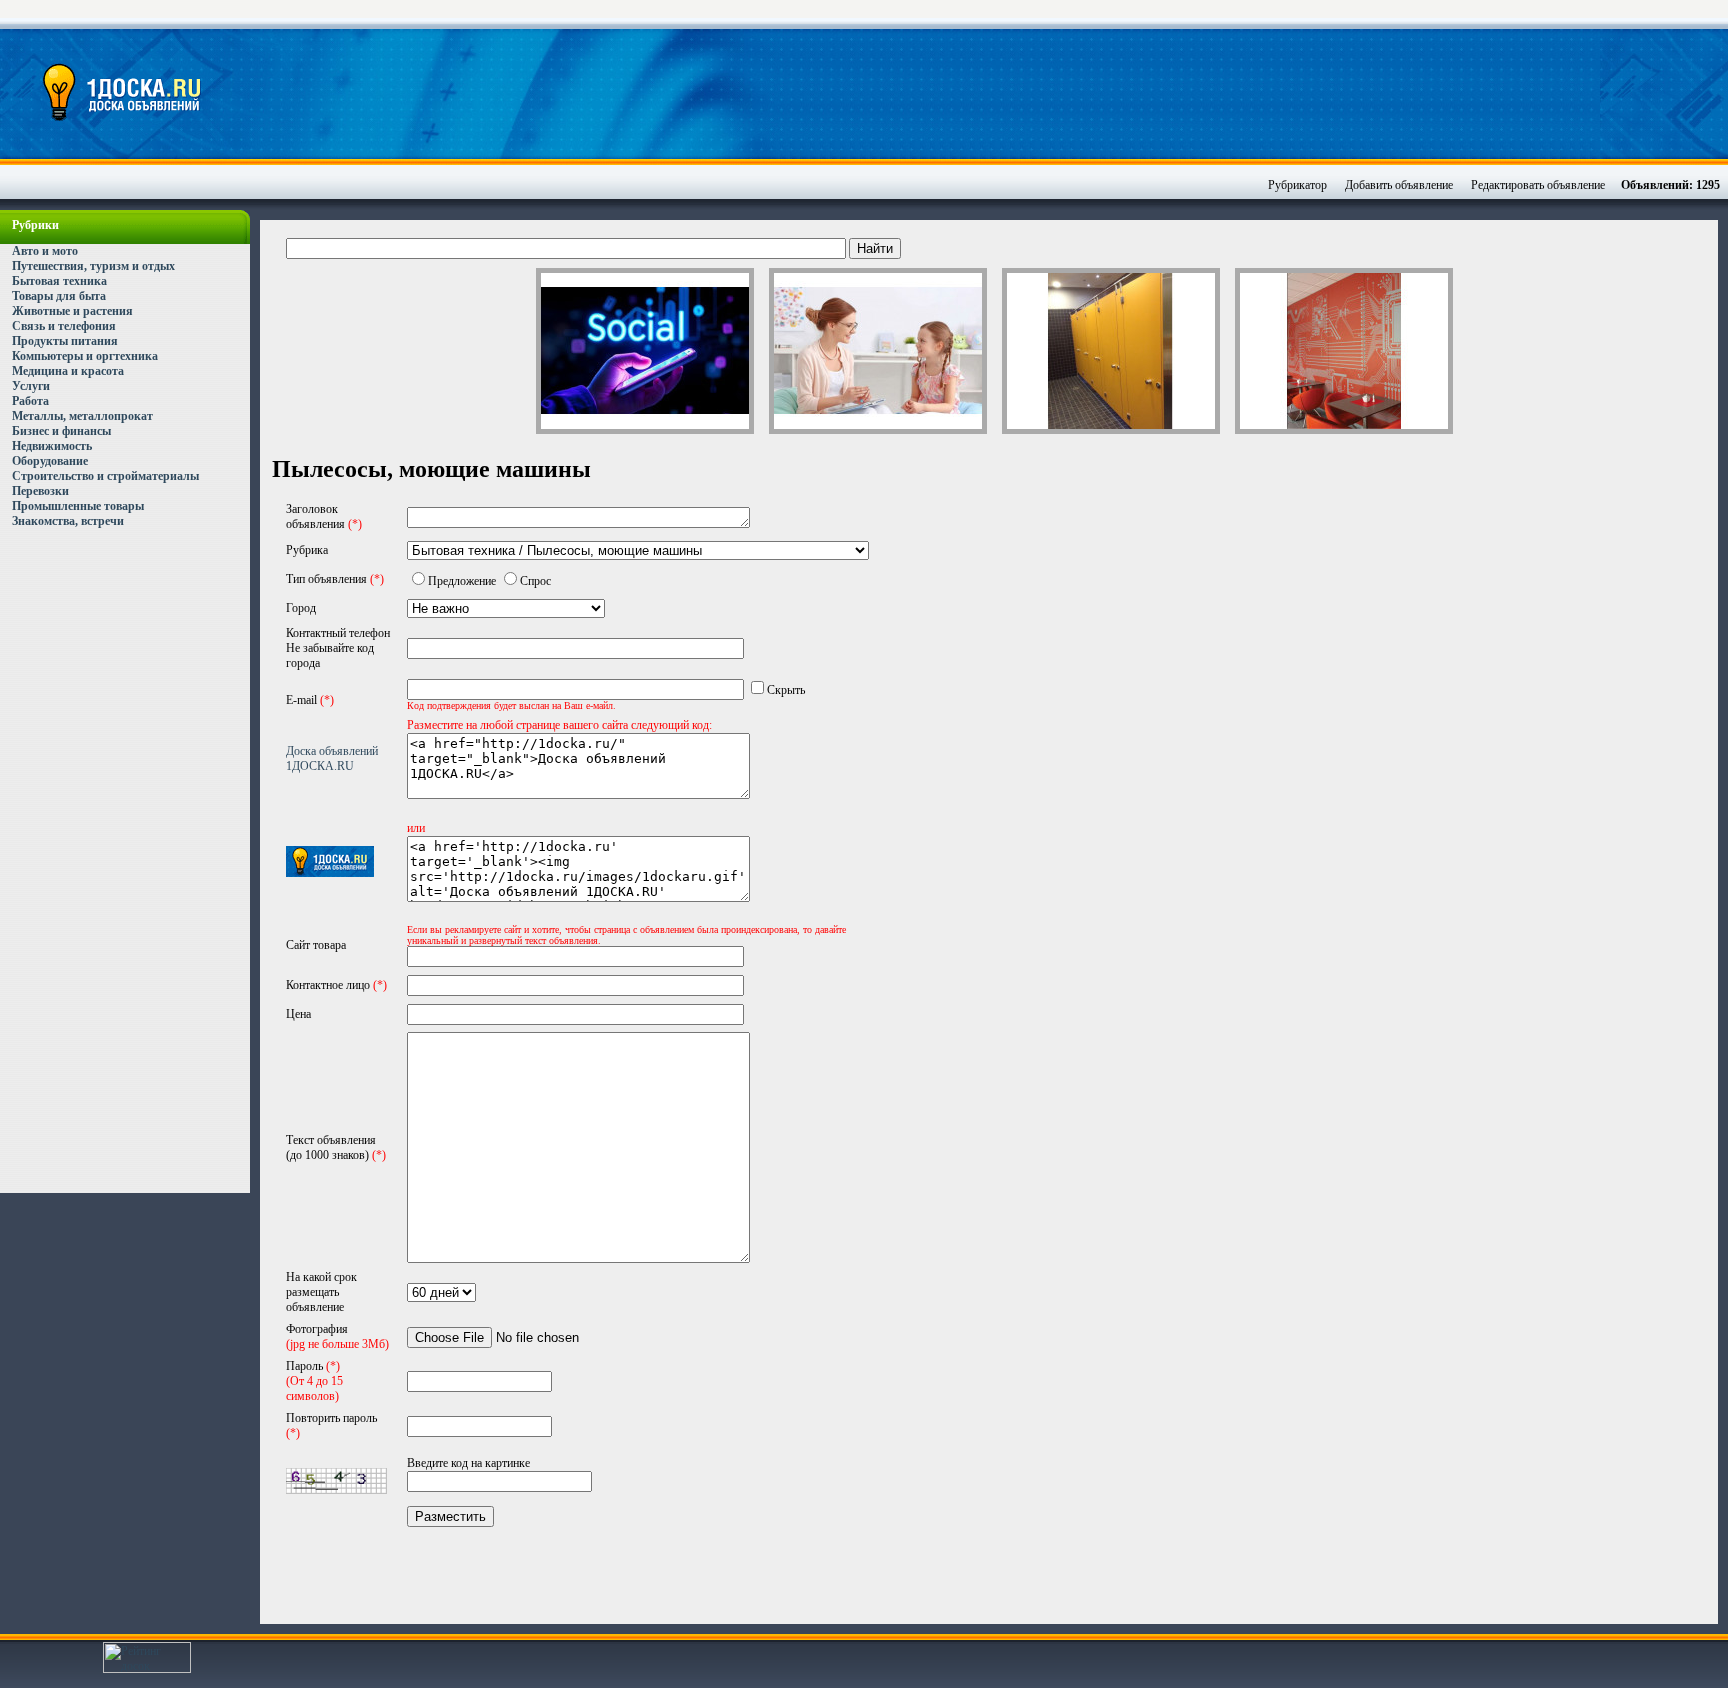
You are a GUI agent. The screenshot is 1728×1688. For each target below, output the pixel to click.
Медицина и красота (68, 371)
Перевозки (40, 491)
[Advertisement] (1003, 95)
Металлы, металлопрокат (82, 416)
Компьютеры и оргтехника (85, 356)
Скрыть (786, 690)
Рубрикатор (1297, 185)
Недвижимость (52, 446)
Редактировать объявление (1538, 185)
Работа (30, 401)
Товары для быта (59, 296)
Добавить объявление (1399, 185)
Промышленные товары (78, 506)
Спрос (535, 581)
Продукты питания (65, 341)
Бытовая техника (59, 281)
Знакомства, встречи (68, 521)
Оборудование (50, 461)
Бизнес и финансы (61, 431)
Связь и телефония (64, 326)
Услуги (31, 386)
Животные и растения (72, 311)
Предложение (462, 581)
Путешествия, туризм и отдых (93, 266)
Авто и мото (45, 251)
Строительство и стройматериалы (105, 476)
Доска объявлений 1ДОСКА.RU (332, 758)
